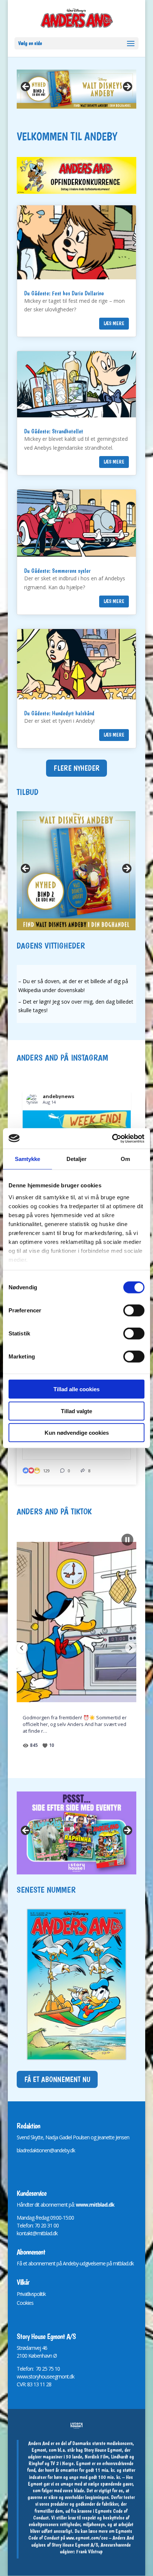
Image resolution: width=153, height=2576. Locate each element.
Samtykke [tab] (28, 1159)
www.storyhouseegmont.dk (45, 2376)
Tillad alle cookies (76, 1389)
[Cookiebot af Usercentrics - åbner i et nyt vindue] (112, 1138)
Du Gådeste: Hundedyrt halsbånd (59, 713)
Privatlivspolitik (31, 2294)
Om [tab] (125, 1159)
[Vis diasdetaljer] (77, 1833)
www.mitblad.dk (95, 2205)
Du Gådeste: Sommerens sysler (57, 571)
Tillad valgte (76, 1411)
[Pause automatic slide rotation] (127, 1540)
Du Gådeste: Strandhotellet (54, 431)
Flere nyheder (76, 768)
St (19, 2348)
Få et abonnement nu (57, 2079)
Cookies (25, 2303)
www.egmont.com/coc (87, 2538)
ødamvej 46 (35, 2348)
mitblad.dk (123, 2263)
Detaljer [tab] (77, 1159)
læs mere (114, 323)
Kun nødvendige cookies (77, 1433)
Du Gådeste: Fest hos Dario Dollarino (64, 293)
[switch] (134, 1311)
